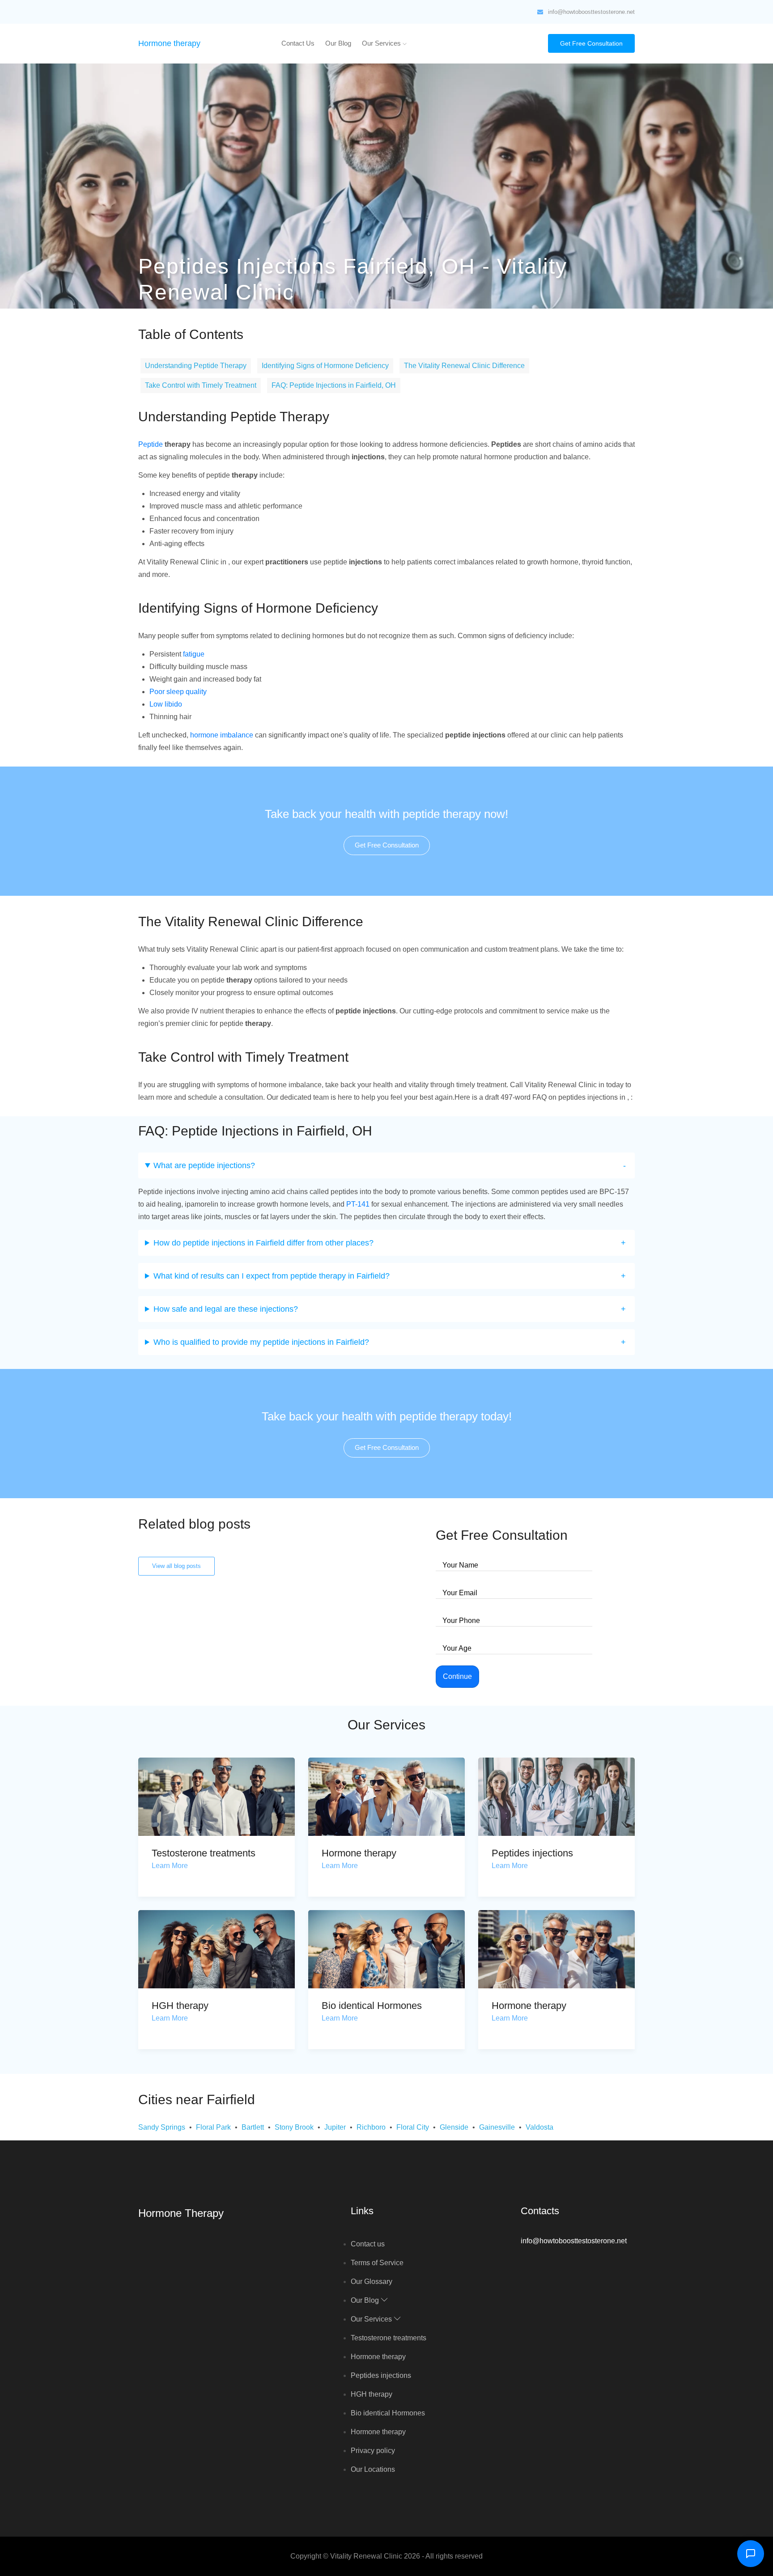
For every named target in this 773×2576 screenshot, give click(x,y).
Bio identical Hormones (372, 2006)
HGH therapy (180, 2006)
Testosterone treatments (204, 1853)
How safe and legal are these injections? (226, 1309)
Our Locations (373, 2469)
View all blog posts (176, 1566)
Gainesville (497, 2127)
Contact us (298, 43)
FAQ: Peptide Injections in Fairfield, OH (334, 385)
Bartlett (253, 2127)
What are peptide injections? (204, 1165)
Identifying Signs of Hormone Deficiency (325, 366)
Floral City (413, 2127)
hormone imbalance (222, 735)
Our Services (382, 43)
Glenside (454, 2127)
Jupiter (335, 2127)
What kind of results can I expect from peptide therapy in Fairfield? (272, 1276)
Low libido (166, 704)
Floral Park (213, 2127)
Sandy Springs (162, 2127)
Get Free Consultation (591, 43)
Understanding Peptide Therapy (196, 366)
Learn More (170, 1866)
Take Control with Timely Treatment (201, 385)
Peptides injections (532, 1853)
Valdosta (539, 2127)
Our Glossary (372, 2282)
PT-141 (358, 1204)
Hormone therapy (169, 43)
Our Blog (338, 43)
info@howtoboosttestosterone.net (591, 12)
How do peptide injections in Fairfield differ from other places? (263, 1243)
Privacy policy (373, 2451)
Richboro (371, 2127)
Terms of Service (377, 2263)
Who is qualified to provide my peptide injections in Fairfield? (261, 1342)
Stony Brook (294, 2127)
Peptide (151, 444)
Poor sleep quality (178, 692)
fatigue (194, 654)
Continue (457, 1676)
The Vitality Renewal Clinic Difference (464, 366)
